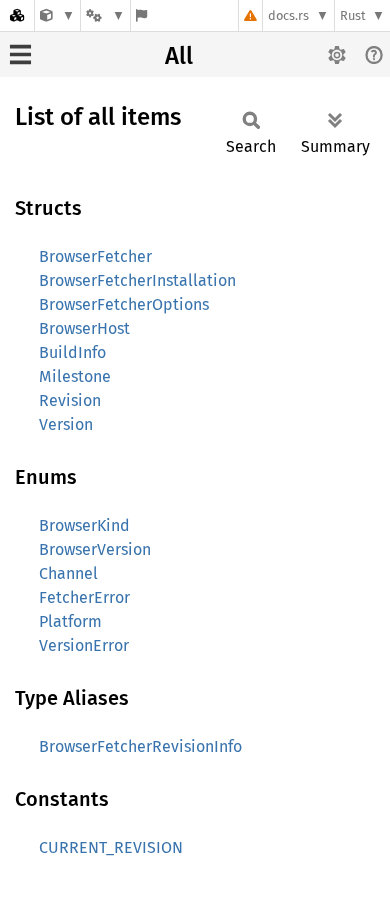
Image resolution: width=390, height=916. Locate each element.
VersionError (84, 645)
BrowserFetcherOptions (124, 304)
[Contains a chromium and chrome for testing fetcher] (57, 15)
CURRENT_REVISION (111, 847)
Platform (70, 621)
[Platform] (105, 15)
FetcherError (84, 597)
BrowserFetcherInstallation (137, 280)
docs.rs (288, 15)
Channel (68, 573)
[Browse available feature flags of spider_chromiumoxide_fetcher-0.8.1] (141, 15)
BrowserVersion (95, 549)
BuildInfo (72, 352)
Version (66, 424)
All (179, 56)
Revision (70, 400)
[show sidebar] (20, 54)
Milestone (75, 376)
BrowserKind (84, 525)
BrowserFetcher (95, 256)
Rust (353, 15)
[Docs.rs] (17, 15)
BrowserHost (84, 328)
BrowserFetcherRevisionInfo (140, 746)
